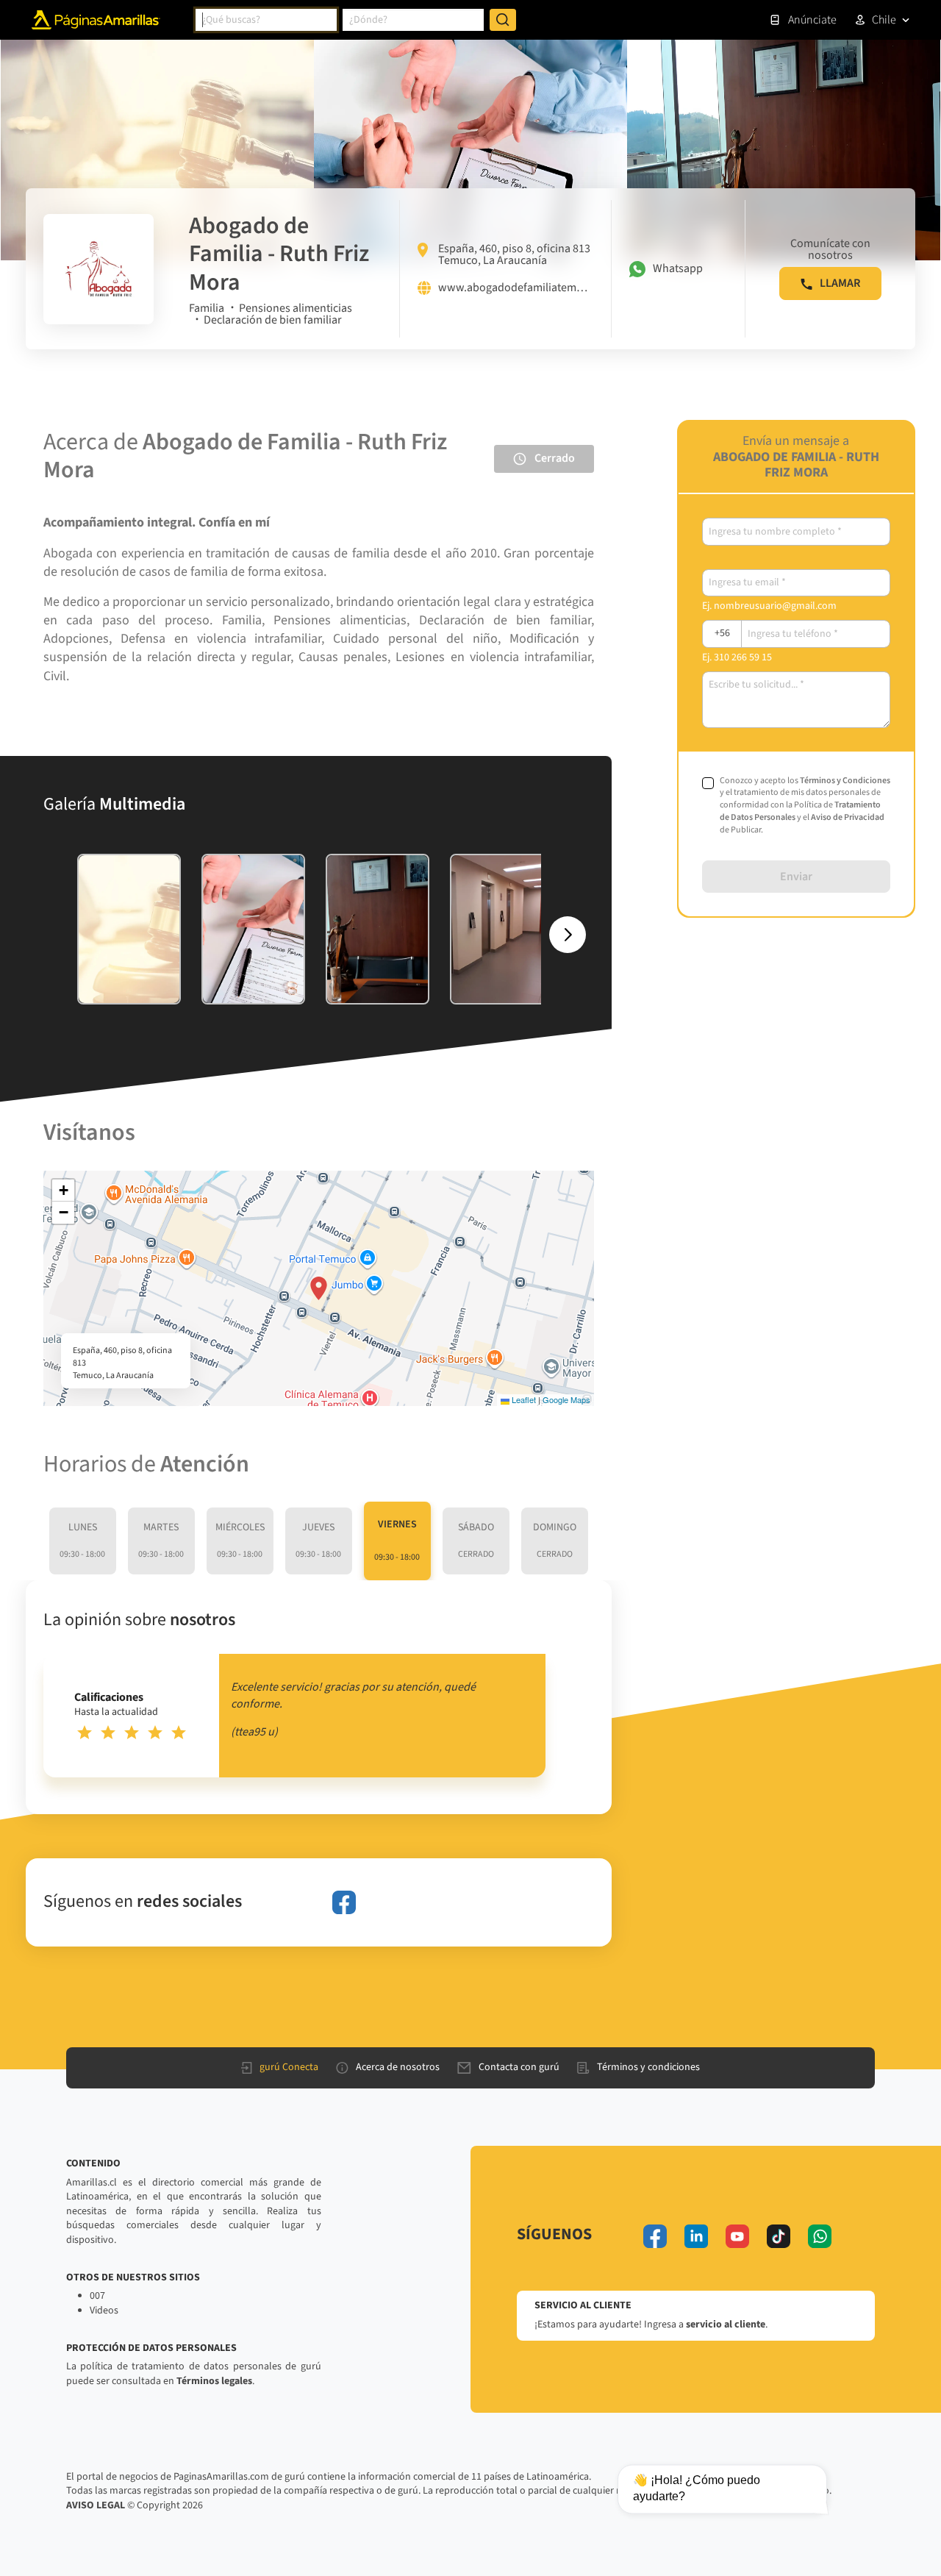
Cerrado (555, 458)
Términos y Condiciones (845, 781)
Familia (207, 308)
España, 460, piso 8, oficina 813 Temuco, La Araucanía (514, 254)
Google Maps (566, 1399)
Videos (104, 2311)
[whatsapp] (820, 2236)
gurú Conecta (289, 2067)
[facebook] (344, 1902)
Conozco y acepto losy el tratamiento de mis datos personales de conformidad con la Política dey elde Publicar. (805, 806)
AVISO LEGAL (96, 2505)
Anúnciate (812, 20)
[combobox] (266, 20)
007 (97, 2296)
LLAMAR (840, 283)
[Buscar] (503, 20)
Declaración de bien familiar (273, 320)
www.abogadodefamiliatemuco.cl (516, 288)
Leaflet (523, 1399)
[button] (319, 1288)
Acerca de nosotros (398, 2067)
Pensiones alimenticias (296, 308)
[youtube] (737, 2236)
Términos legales (214, 2381)
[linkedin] (696, 2236)
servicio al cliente (726, 2325)
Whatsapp (678, 268)
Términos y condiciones (648, 2067)
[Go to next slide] (568, 935)
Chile (884, 20)
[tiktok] (779, 2236)
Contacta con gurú (519, 2067)
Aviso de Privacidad (848, 817)
